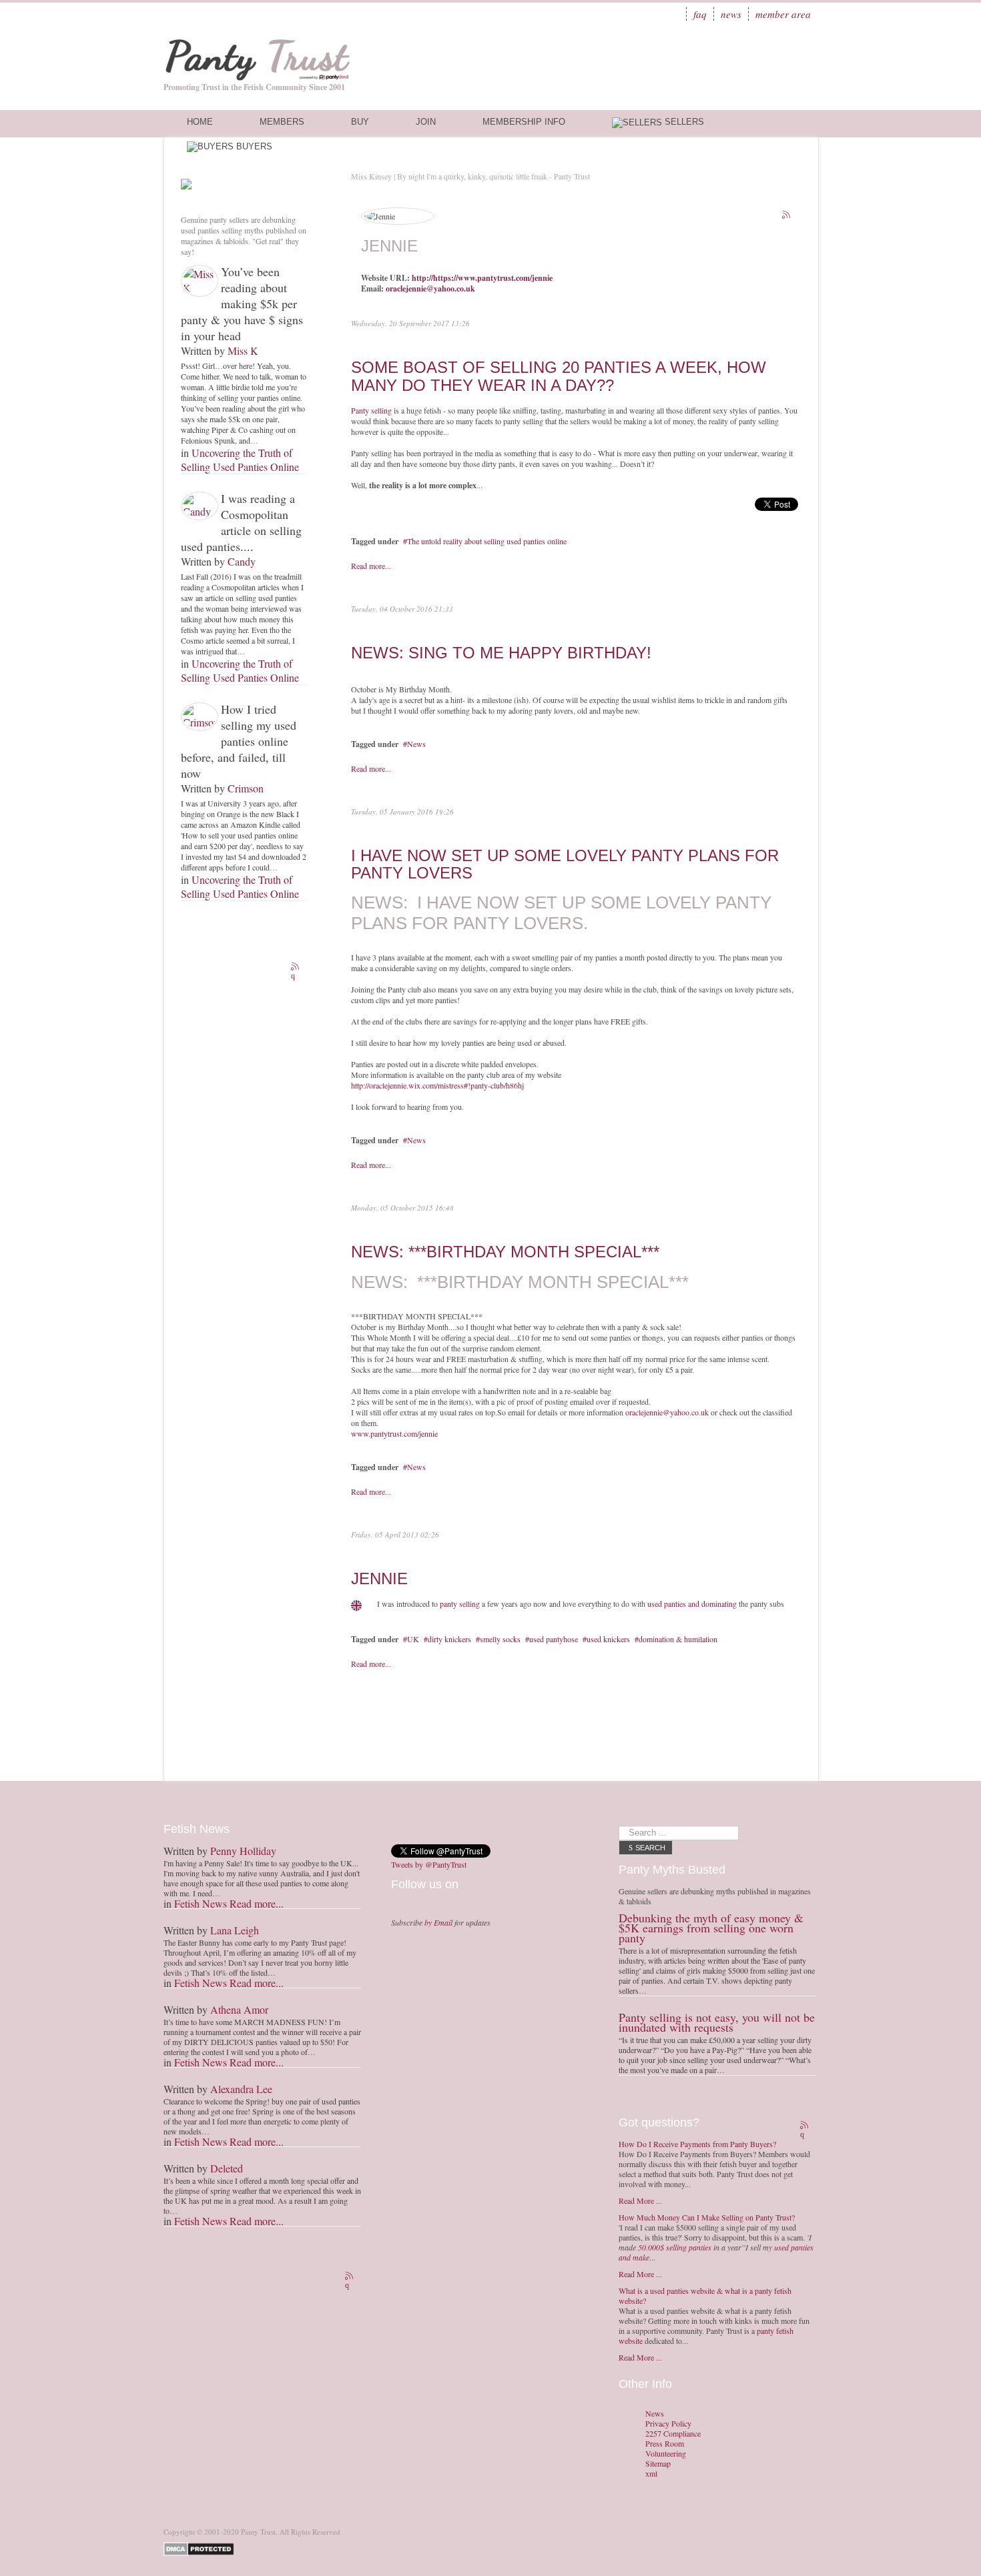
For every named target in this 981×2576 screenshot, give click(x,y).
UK (413, 1639)
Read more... (371, 566)
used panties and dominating (692, 1603)
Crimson (246, 788)
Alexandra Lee (241, 2089)
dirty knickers (449, 1639)
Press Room (665, 2444)
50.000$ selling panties (675, 2247)
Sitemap (658, 2464)
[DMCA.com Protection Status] (201, 2548)
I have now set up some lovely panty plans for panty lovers (565, 864)
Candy (242, 561)
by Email (438, 1922)
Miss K (243, 351)
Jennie (379, 1578)
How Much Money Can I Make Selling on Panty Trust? (707, 2217)
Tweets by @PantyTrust (429, 1864)
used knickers (608, 1639)
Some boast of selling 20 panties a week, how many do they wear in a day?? (559, 376)
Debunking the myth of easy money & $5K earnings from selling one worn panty (711, 1928)
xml (651, 2474)
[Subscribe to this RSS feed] (296, 968)
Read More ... (640, 2200)
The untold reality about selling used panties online (487, 541)
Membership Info (524, 122)
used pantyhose (554, 1639)
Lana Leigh (235, 1930)
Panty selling (371, 410)
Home (200, 122)
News (731, 14)
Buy (360, 122)
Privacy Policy (668, 2424)
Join (426, 122)
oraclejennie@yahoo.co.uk (430, 288)
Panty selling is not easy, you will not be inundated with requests (717, 2022)
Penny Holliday (243, 1851)
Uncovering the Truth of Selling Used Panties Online (240, 460)
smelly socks (500, 1639)
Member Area (783, 14)
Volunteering (666, 2454)
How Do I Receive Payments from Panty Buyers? (697, 2144)
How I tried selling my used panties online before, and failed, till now (239, 741)
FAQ (700, 14)
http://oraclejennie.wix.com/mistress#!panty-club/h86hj (437, 1085)
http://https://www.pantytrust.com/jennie (482, 278)
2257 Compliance (673, 2434)
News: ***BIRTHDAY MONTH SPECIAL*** (505, 1252)
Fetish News (201, 1903)
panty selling (460, 1603)
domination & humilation (678, 1639)
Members (282, 122)
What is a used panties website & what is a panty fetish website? (705, 2296)
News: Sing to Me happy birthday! (501, 653)
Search (650, 1848)
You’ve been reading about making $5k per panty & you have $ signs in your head (242, 303)
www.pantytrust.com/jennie (394, 1433)
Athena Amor (239, 2009)
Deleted (227, 2168)
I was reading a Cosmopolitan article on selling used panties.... (241, 522)
